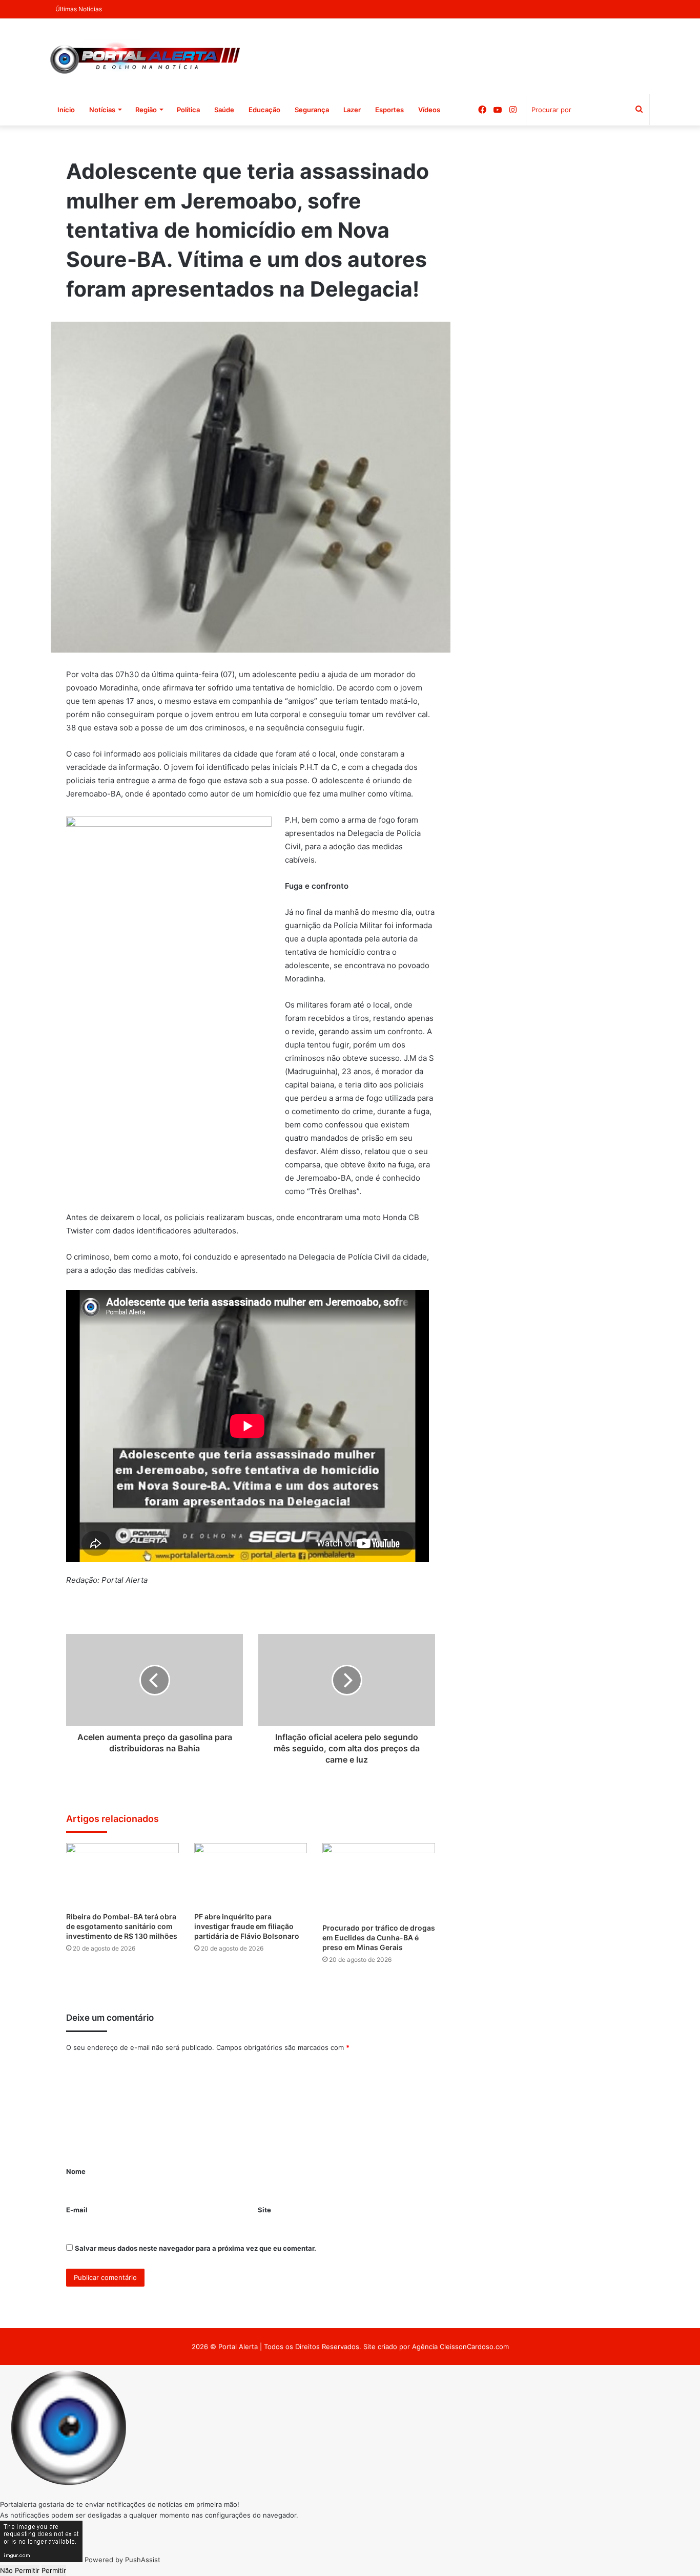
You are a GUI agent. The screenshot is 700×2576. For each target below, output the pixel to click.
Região (146, 110)
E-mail (77, 2210)
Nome (76, 2171)
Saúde (224, 110)
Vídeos (429, 110)
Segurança (312, 110)
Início (66, 110)
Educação (264, 110)
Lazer (352, 110)
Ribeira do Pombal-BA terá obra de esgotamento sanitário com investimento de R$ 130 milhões (122, 1926)
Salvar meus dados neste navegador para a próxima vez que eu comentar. (195, 2248)
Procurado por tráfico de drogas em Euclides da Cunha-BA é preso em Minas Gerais (379, 1938)
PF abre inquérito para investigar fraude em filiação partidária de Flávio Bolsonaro (247, 1926)
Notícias (102, 110)
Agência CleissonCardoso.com (460, 2347)
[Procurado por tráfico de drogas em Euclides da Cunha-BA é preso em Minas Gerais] (379, 1880)
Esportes (389, 110)
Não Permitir (20, 2570)
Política (188, 110)
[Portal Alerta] (145, 56)
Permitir (54, 2570)
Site (264, 2210)
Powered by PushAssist (122, 2560)
